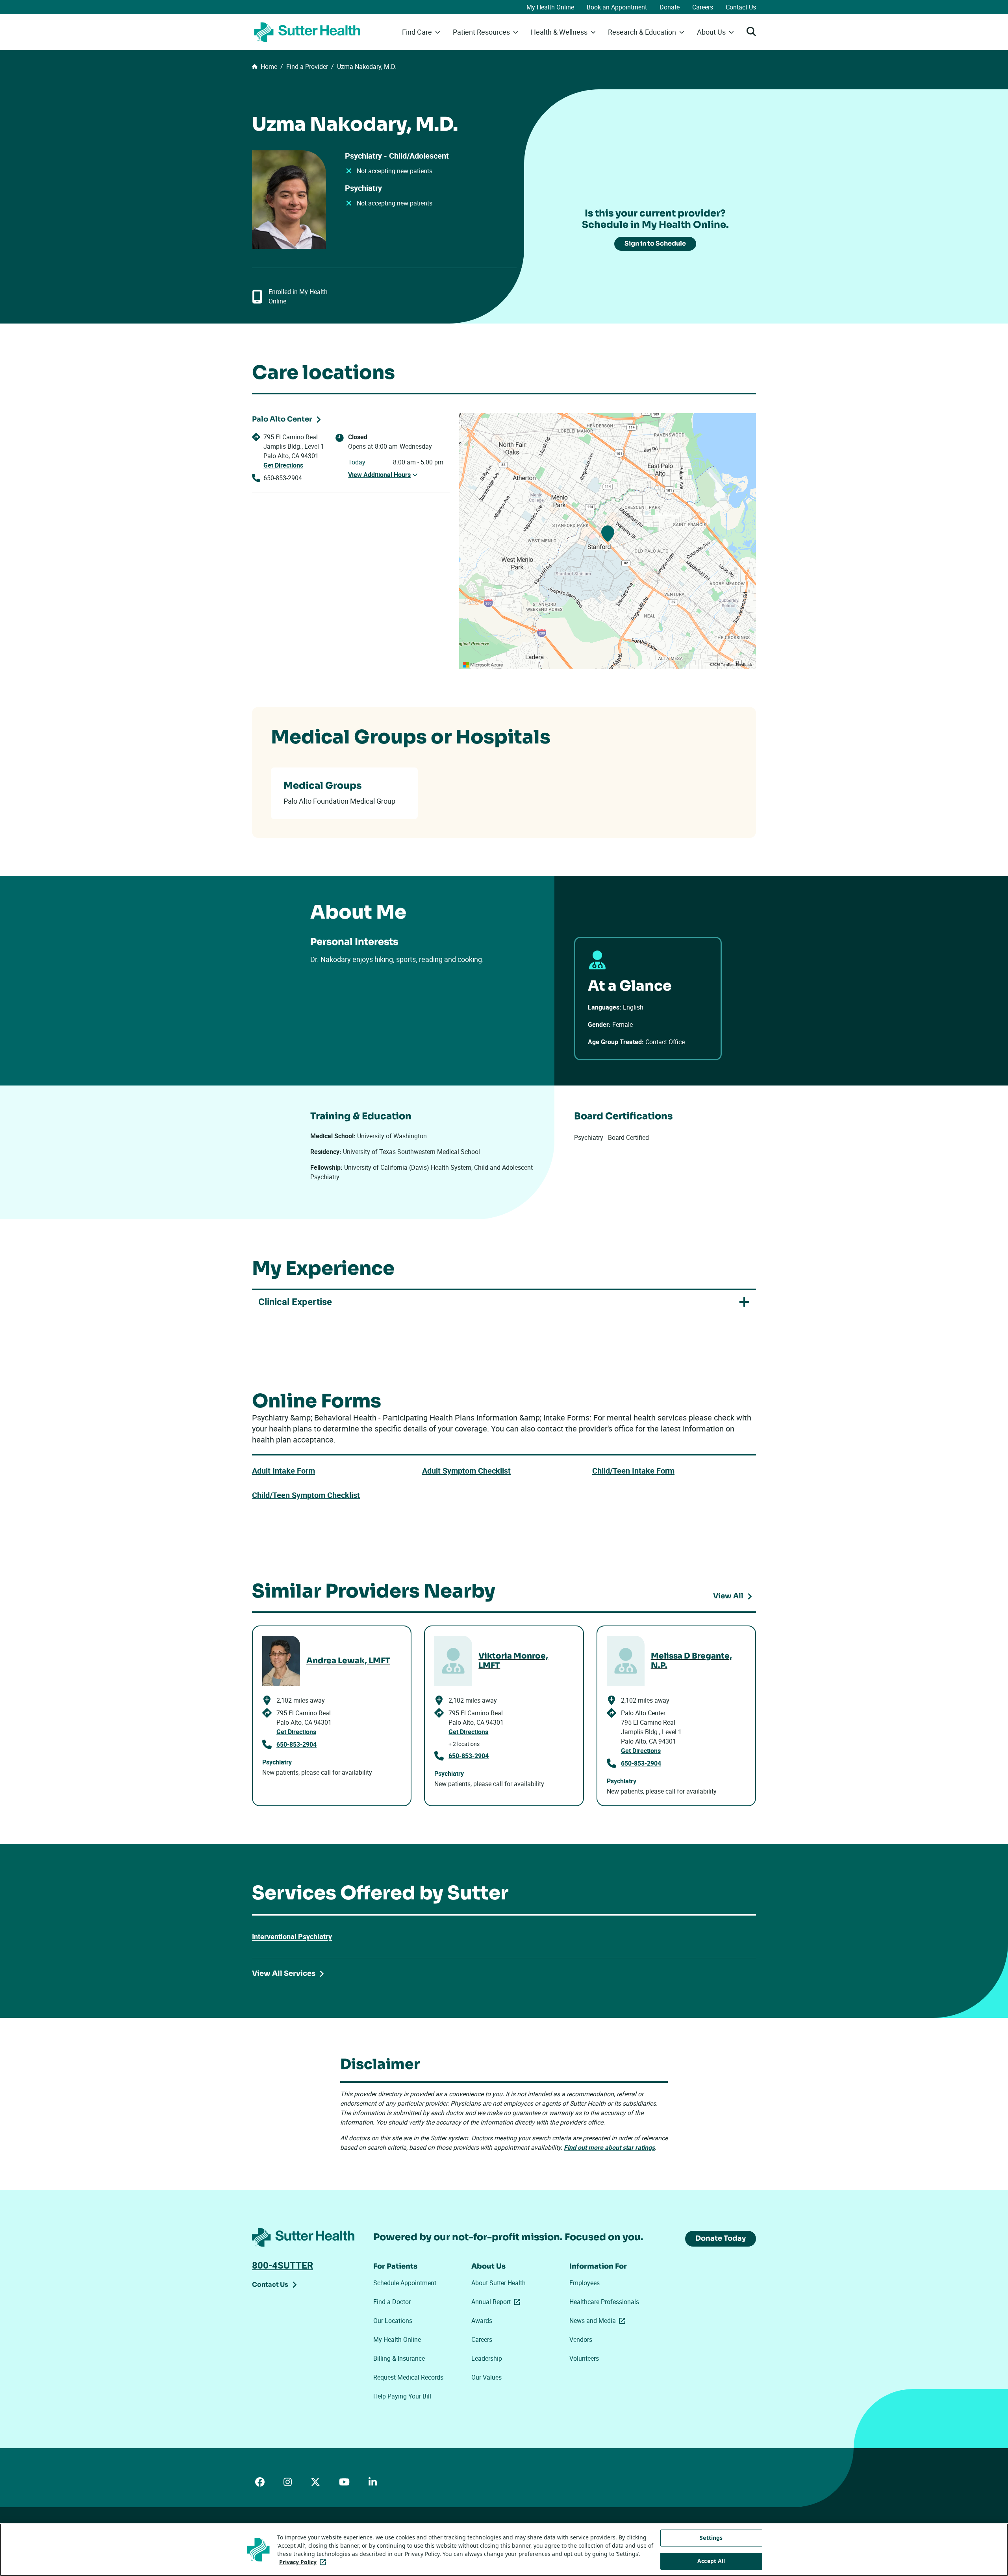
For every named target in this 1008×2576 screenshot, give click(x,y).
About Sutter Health (498, 2283)
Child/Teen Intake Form (633, 1471)
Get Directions (283, 465)
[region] (608, 541)
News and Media (599, 2321)
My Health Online (550, 7)
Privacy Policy (304, 2562)
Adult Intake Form (283, 1471)
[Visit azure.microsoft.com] (483, 665)
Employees (585, 2283)
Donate (670, 7)
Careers (703, 7)
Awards (482, 2321)
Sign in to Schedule (655, 243)
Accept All (711, 2561)
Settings (711, 2538)
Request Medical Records (408, 2377)
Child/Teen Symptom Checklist (306, 1495)
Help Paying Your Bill (402, 2396)
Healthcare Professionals (604, 2302)
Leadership (487, 2358)
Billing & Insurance (399, 2358)
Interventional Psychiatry (292, 1936)
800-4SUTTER (283, 2265)
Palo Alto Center (282, 419)
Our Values (486, 2377)
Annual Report (497, 2302)
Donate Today (721, 2238)
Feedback (744, 665)
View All (728, 1596)
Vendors (581, 2339)
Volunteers (584, 2358)
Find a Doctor (392, 2302)
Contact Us (741, 7)
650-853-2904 (283, 478)
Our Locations (393, 2321)
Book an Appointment (617, 7)
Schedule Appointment (405, 2283)
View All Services (284, 1973)
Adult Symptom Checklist (466, 1471)
